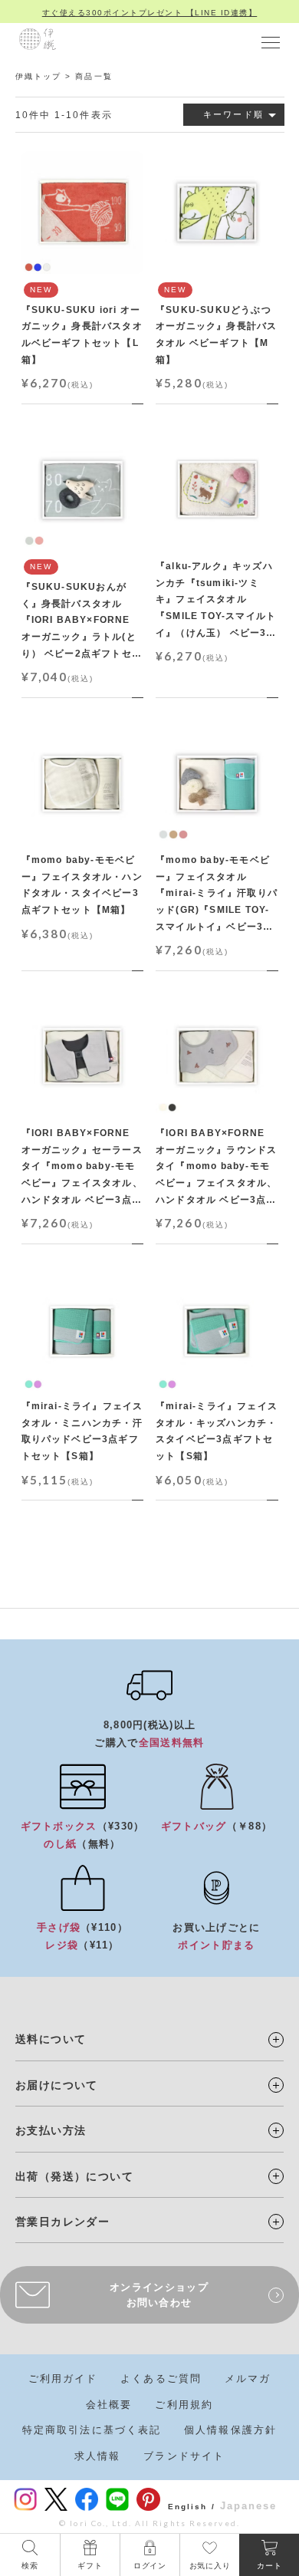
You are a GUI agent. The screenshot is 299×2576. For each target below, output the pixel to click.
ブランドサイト (184, 2456)
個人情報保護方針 (230, 2430)
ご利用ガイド (63, 2378)
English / (192, 2507)
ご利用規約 (184, 2405)
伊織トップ (39, 76)
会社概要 (109, 2405)
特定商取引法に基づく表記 (92, 2430)
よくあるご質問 (161, 2378)
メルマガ (248, 2378)
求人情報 (97, 2456)
